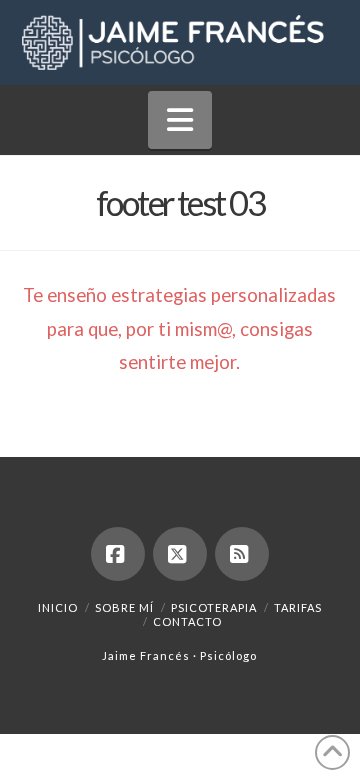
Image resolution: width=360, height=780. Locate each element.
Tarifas (298, 607)
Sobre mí (124, 607)
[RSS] (242, 554)
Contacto (187, 621)
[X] (180, 554)
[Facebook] (118, 554)
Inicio (58, 607)
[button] (180, 120)
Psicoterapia (214, 607)
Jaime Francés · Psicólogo (179, 655)
